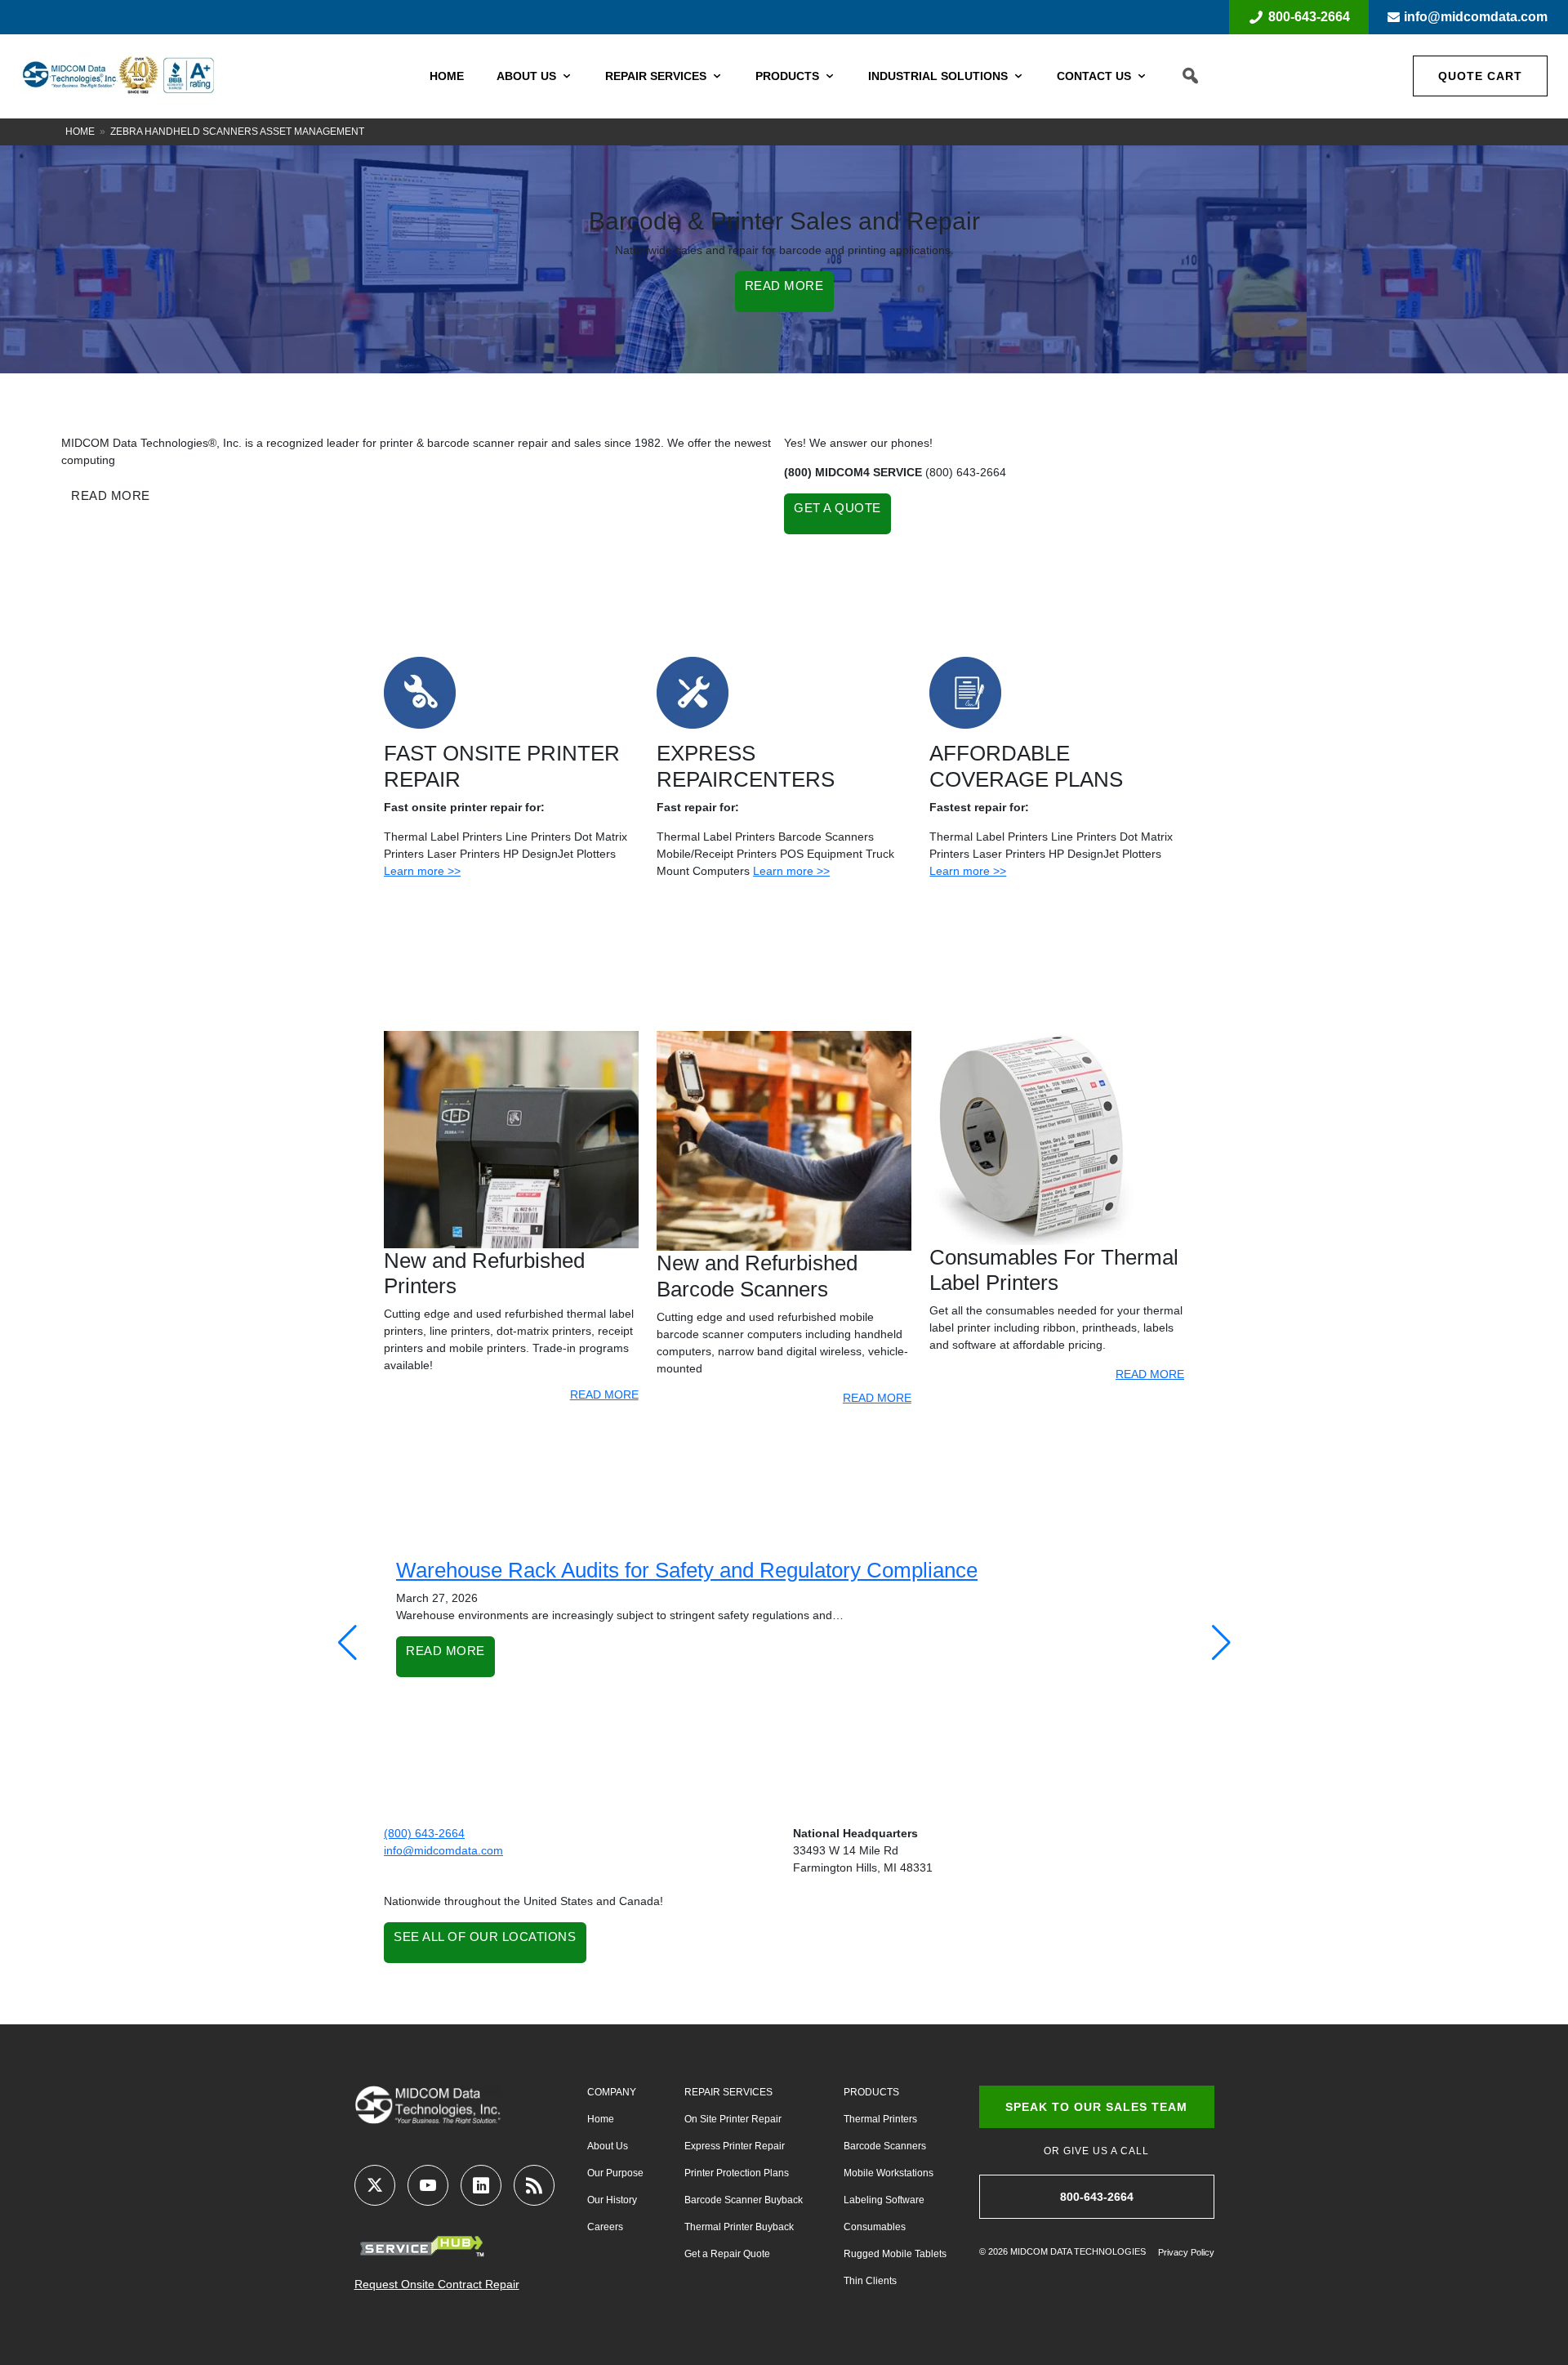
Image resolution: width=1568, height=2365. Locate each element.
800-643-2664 (1309, 17)
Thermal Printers (880, 2119)
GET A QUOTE (837, 508)
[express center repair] (693, 692)
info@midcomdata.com (1476, 17)
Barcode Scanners (885, 2146)
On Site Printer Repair (733, 2119)
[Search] (1190, 76)
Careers (605, 2227)
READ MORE (784, 286)
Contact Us (1094, 76)
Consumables (875, 2227)
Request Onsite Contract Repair (437, 2284)
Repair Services (656, 76)
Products (787, 76)
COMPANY (612, 2092)
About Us (526, 76)
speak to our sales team (1096, 2107)
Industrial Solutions (938, 76)
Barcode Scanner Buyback (744, 2200)
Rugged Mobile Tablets (895, 2254)
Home (447, 76)
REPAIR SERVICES (728, 2092)
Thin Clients (870, 2281)
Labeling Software (884, 2200)
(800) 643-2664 (424, 1833)
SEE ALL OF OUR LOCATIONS (485, 1937)
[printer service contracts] (965, 692)
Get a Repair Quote (727, 2254)
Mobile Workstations (889, 2173)
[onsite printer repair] (420, 692)
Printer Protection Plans (737, 2173)
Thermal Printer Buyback (739, 2227)
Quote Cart (1480, 76)
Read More (445, 1651)
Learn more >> (422, 871)
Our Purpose (615, 2173)
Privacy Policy (1186, 2252)
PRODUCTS (871, 2092)
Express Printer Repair (735, 2146)
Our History (612, 2200)
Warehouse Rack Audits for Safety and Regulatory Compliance (687, 1570)
